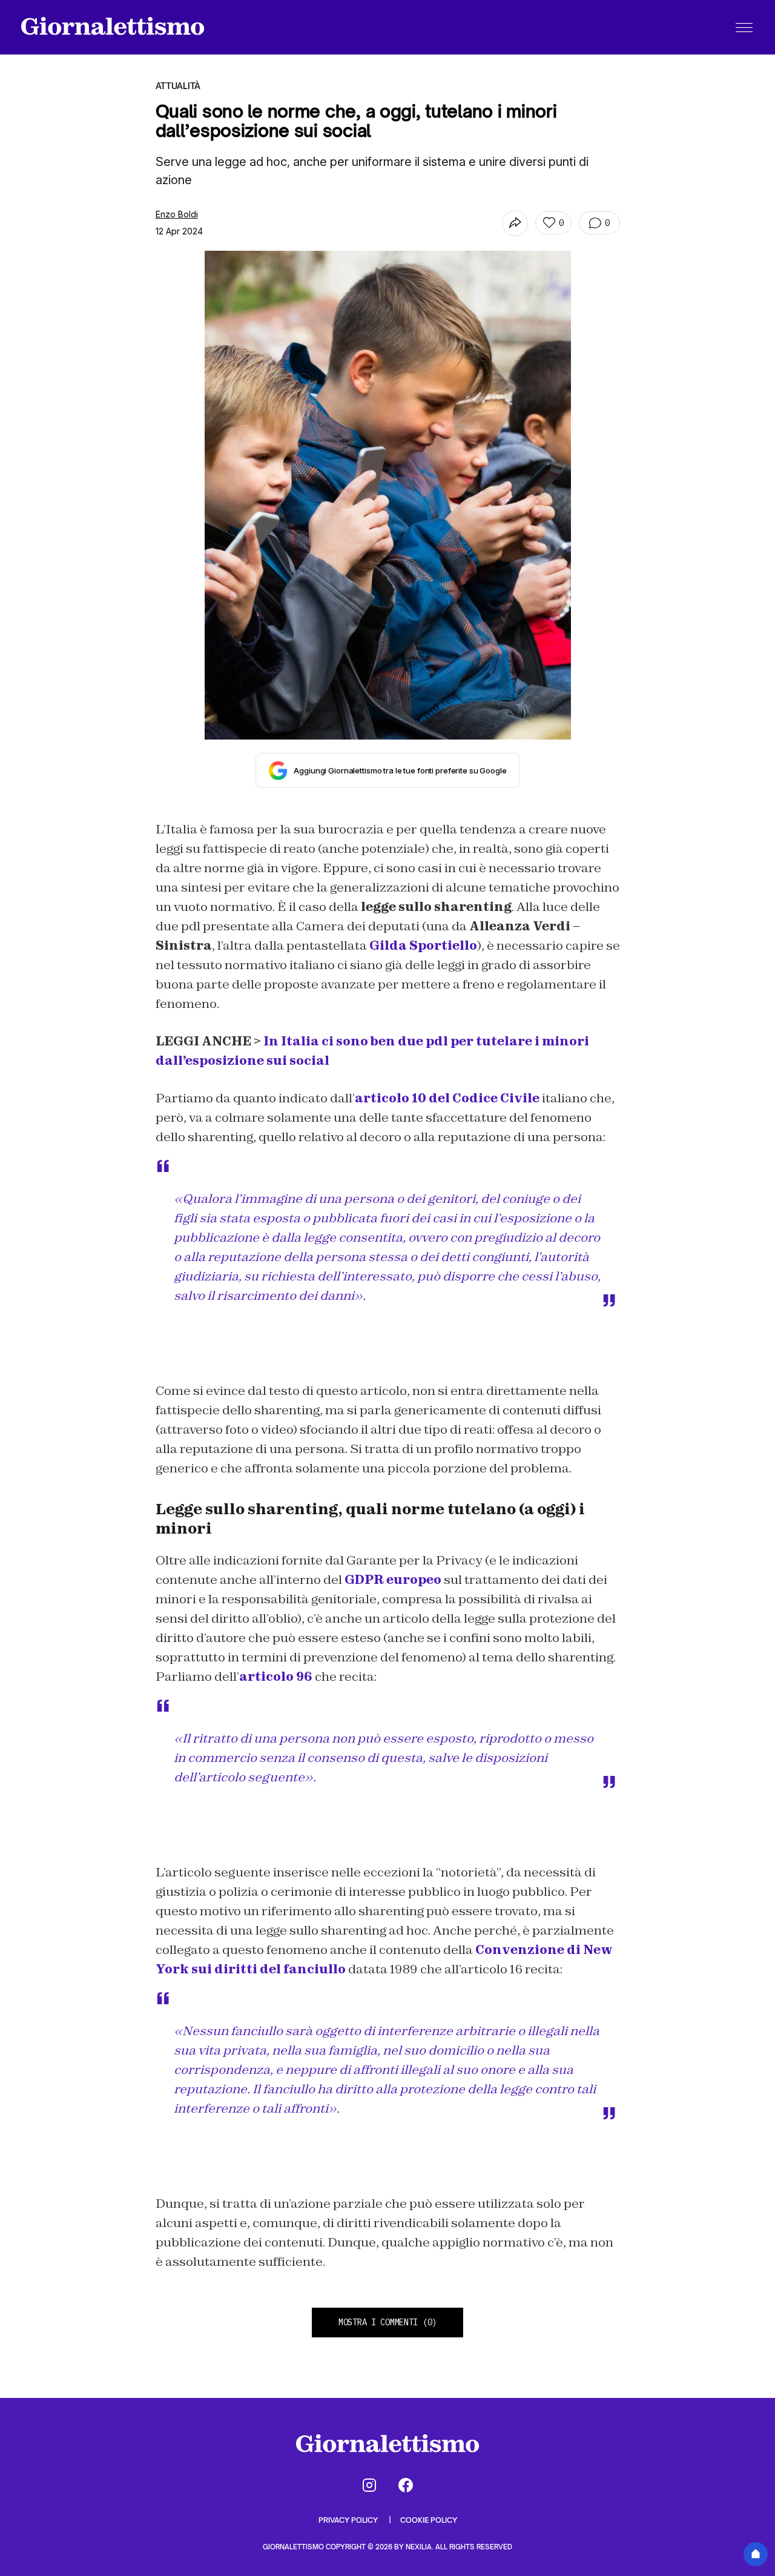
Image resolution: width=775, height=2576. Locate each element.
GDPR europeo (393, 1580)
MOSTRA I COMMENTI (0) (387, 2322)
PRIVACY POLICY (349, 2520)
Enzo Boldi (177, 214)
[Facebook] (406, 2485)
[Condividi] (515, 223)
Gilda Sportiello (423, 945)
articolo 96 (276, 1677)
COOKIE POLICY (429, 2520)
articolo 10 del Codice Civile (447, 1098)
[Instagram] (369, 2485)
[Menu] (744, 27)
